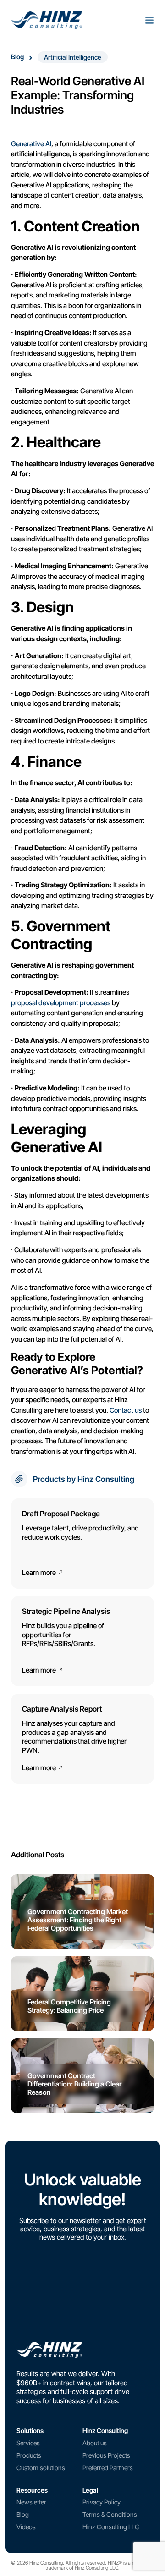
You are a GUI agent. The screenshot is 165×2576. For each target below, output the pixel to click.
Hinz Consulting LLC (111, 2527)
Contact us (126, 1410)
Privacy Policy (102, 2502)
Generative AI (31, 144)
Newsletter (31, 2502)
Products (29, 2455)
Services (28, 2443)
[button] (73, 57)
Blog (17, 57)
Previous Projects (106, 2455)
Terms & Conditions (110, 2514)
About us (95, 2443)
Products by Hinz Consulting (84, 1479)
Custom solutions (41, 2468)
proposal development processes (61, 1003)
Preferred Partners (108, 2468)
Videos (26, 2527)
